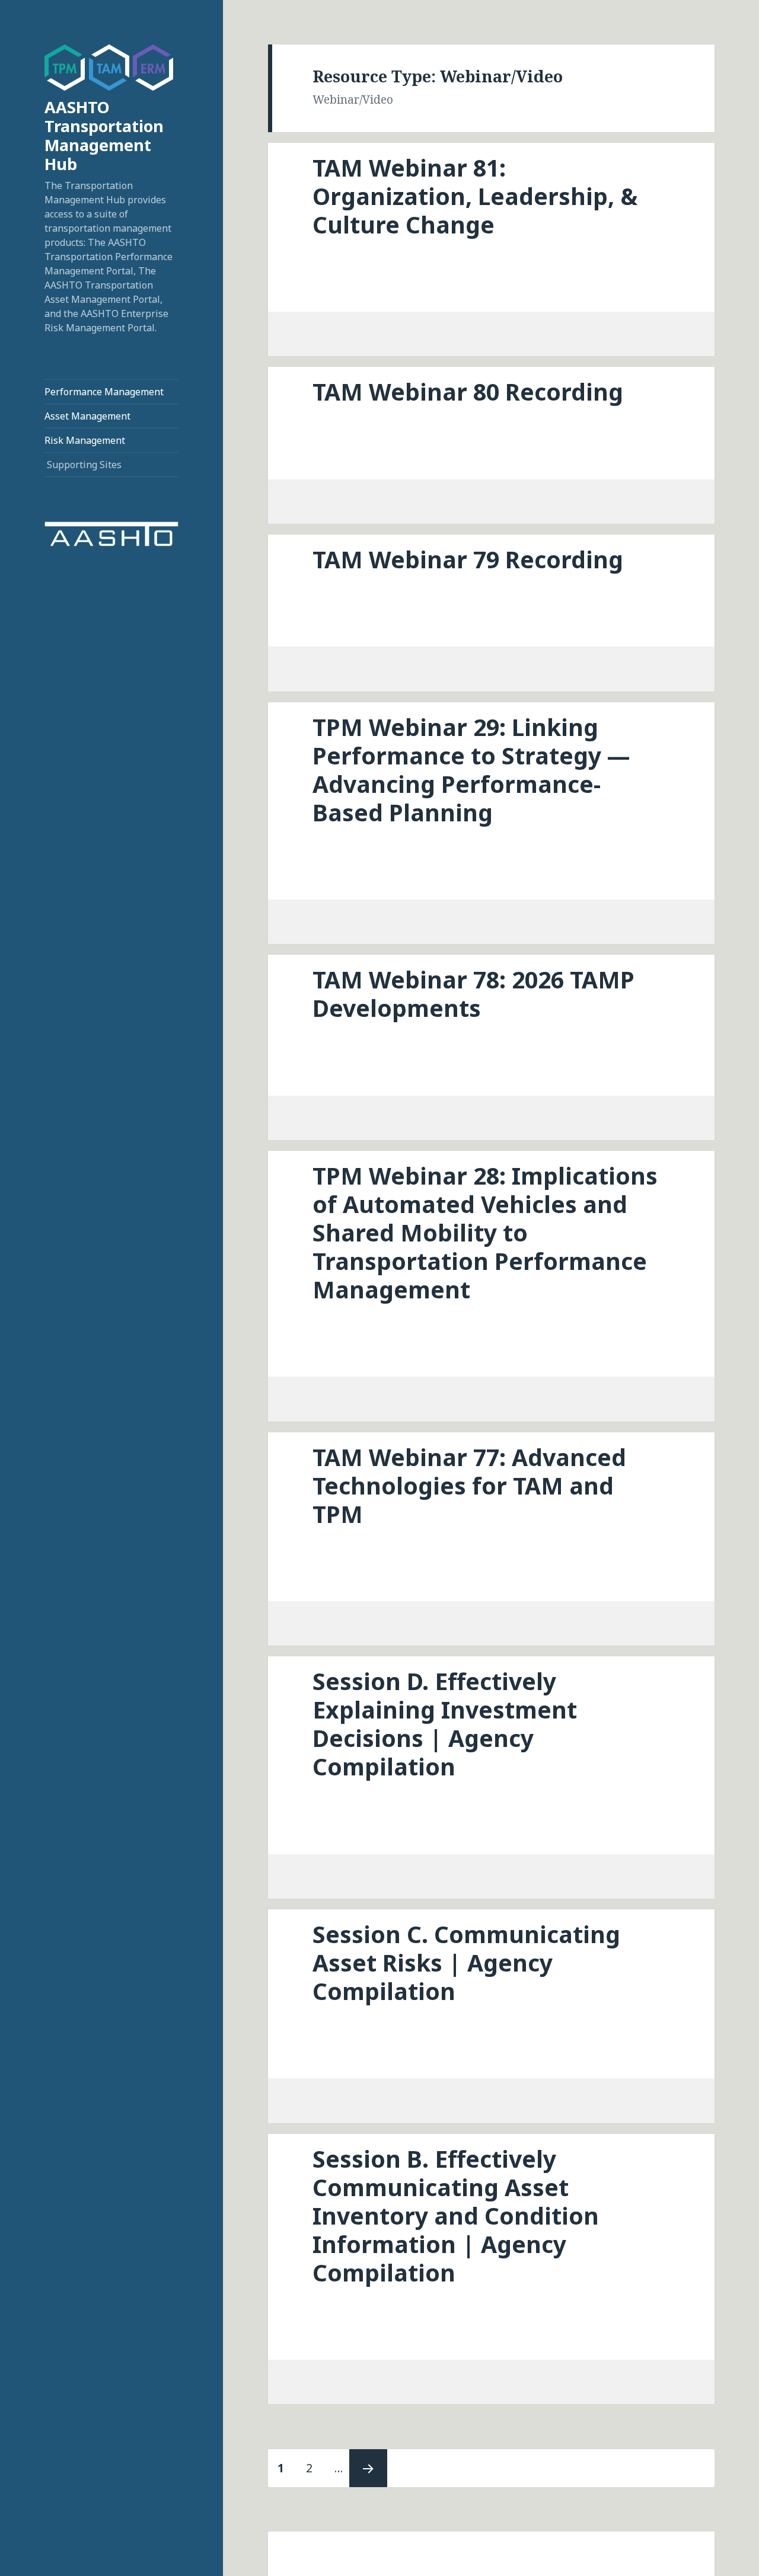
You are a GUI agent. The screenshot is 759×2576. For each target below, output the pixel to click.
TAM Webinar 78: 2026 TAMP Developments (473, 993)
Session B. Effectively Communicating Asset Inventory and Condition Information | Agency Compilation (456, 2215)
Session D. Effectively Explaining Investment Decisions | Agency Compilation (445, 1724)
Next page (368, 2468)
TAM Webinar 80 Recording (468, 391)
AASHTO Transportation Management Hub (104, 135)
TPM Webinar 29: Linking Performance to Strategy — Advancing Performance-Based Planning (471, 769)
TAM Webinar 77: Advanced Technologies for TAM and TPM (469, 1485)
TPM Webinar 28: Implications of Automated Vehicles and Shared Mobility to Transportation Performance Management (485, 1232)
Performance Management (104, 392)
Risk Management (85, 440)
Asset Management (87, 416)
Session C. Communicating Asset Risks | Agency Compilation (466, 1962)
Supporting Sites (84, 465)
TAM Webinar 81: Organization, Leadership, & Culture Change (475, 196)
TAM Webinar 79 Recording (468, 559)
